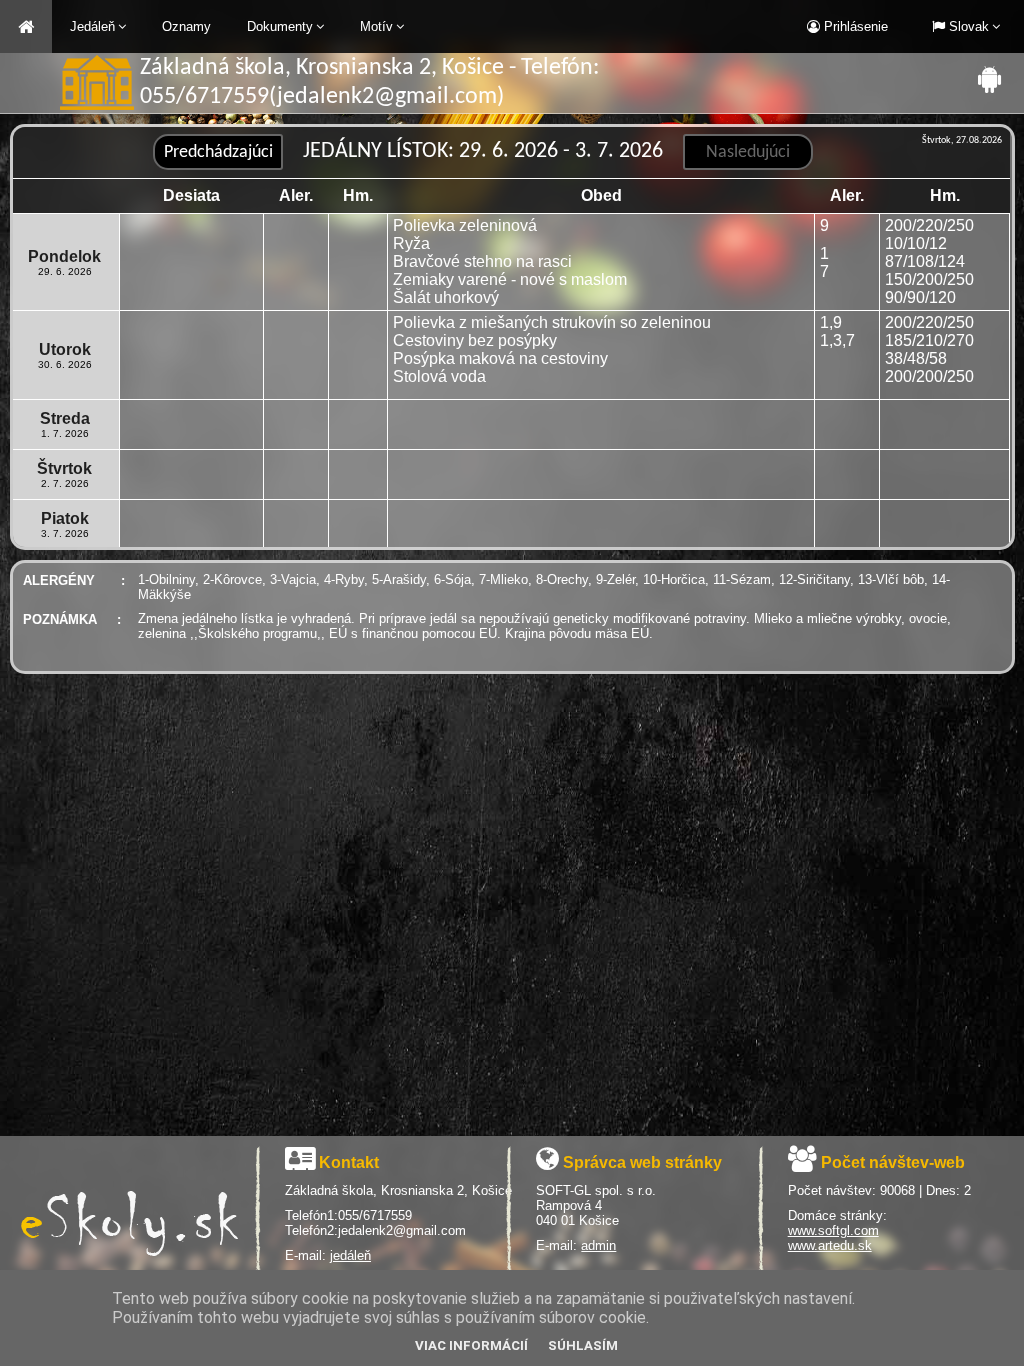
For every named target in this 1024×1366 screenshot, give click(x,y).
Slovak (967, 26)
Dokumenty (280, 26)
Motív (376, 26)
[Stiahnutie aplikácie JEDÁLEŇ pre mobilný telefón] (989, 79)
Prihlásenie (854, 26)
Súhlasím (583, 1345)
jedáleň (350, 1255)
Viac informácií (471, 1345)
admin (598, 1245)
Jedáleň (92, 26)
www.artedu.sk (830, 1245)
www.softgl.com (833, 1230)
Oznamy (186, 26)
